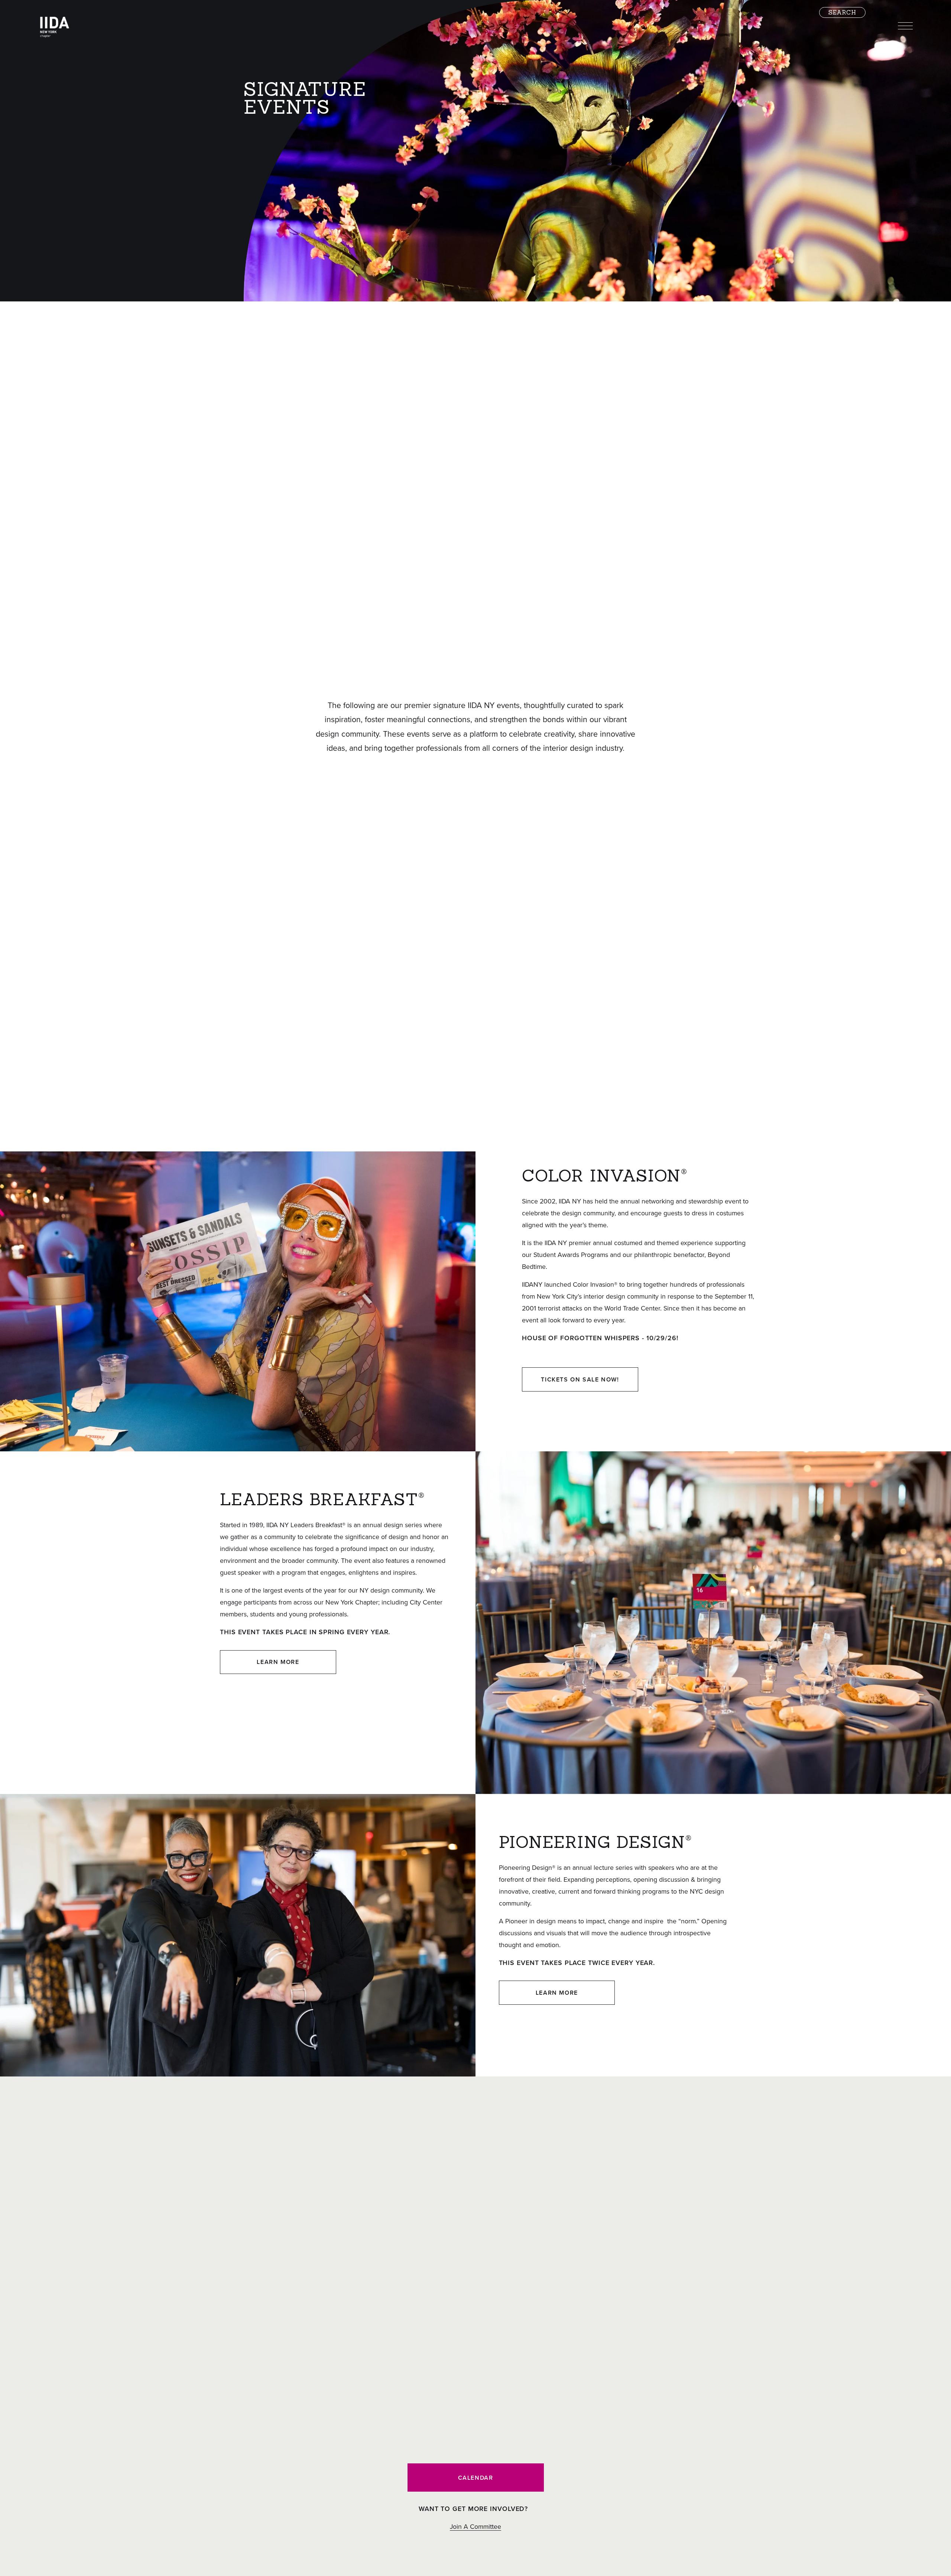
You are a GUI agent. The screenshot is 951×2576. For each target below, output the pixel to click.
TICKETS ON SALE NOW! (580, 1379)
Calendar (476, 2478)
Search (842, 12)
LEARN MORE (278, 1662)
